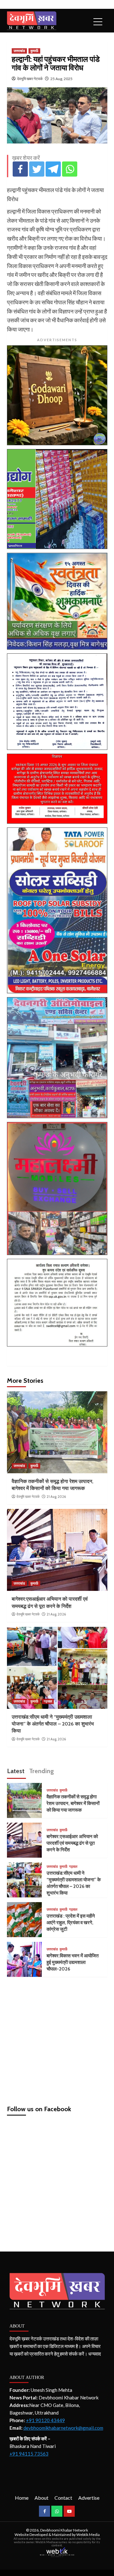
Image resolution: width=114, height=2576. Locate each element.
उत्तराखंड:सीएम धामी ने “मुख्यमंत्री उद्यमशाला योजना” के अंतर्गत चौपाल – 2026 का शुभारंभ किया (53, 1724)
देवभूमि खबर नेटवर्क (30, 79)
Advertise (89, 2498)
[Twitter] (37, 169)
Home (22, 2498)
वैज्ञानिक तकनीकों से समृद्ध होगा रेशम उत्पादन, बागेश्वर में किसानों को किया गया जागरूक (73, 1803)
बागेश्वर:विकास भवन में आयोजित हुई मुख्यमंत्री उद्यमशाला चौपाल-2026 (73, 1962)
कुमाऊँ (34, 51)
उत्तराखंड (19, 51)
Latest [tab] (16, 1771)
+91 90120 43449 (45, 2420)
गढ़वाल (48, 1701)
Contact (63, 2498)
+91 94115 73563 (29, 2454)
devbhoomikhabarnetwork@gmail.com (63, 2428)
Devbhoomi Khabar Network (64, 2530)
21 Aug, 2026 (56, 1497)
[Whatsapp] (70, 169)
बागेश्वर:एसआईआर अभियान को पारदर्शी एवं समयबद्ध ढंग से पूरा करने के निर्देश (72, 1843)
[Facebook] (20, 169)
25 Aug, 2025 (61, 79)
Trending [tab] (41, 1771)
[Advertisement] (57, 2038)
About (41, 2498)
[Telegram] (53, 169)
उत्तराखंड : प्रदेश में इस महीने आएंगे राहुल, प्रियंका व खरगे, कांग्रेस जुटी (71, 1923)
